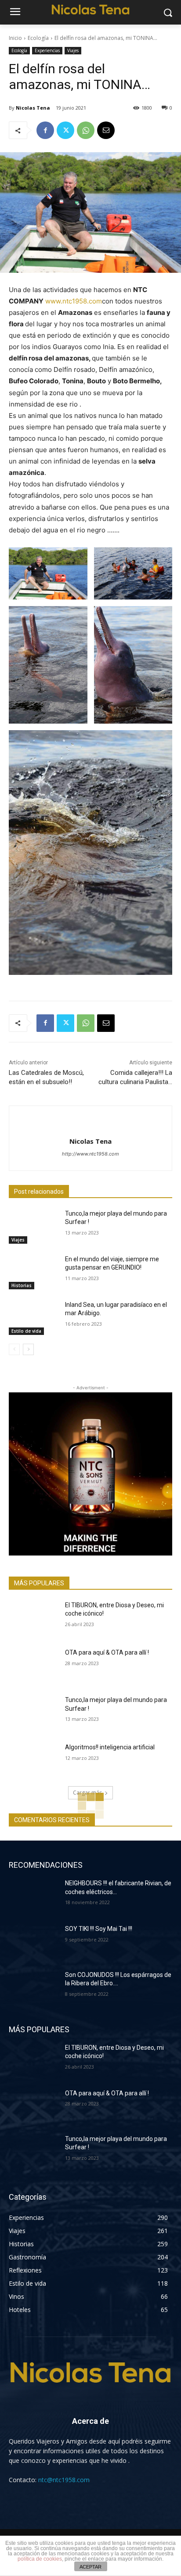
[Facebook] (45, 130)
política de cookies (40, 2559)
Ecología (38, 38)
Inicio (15, 38)
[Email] (106, 130)
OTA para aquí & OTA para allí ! (107, 1652)
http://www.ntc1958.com (90, 1154)
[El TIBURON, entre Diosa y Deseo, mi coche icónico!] (33, 1618)
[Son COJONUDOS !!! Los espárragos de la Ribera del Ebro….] (33, 1988)
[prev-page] (14, 1349)
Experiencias (47, 50)
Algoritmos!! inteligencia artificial (110, 1747)
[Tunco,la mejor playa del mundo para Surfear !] (33, 1227)
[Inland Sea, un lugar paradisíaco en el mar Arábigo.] (33, 1318)
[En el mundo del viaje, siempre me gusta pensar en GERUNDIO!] (33, 1272)
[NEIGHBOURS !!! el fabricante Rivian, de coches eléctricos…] (33, 1896)
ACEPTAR (90, 2567)
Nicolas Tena (33, 108)
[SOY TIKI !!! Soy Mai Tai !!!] (33, 1942)
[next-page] (28, 1349)
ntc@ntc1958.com (64, 2480)
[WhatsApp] (86, 130)
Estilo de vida (26, 1331)
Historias (22, 1285)
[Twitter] (65, 130)
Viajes (73, 50)
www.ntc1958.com (74, 301)
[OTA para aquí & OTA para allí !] (33, 1666)
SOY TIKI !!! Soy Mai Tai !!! (99, 1929)
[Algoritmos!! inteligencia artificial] (33, 1760)
